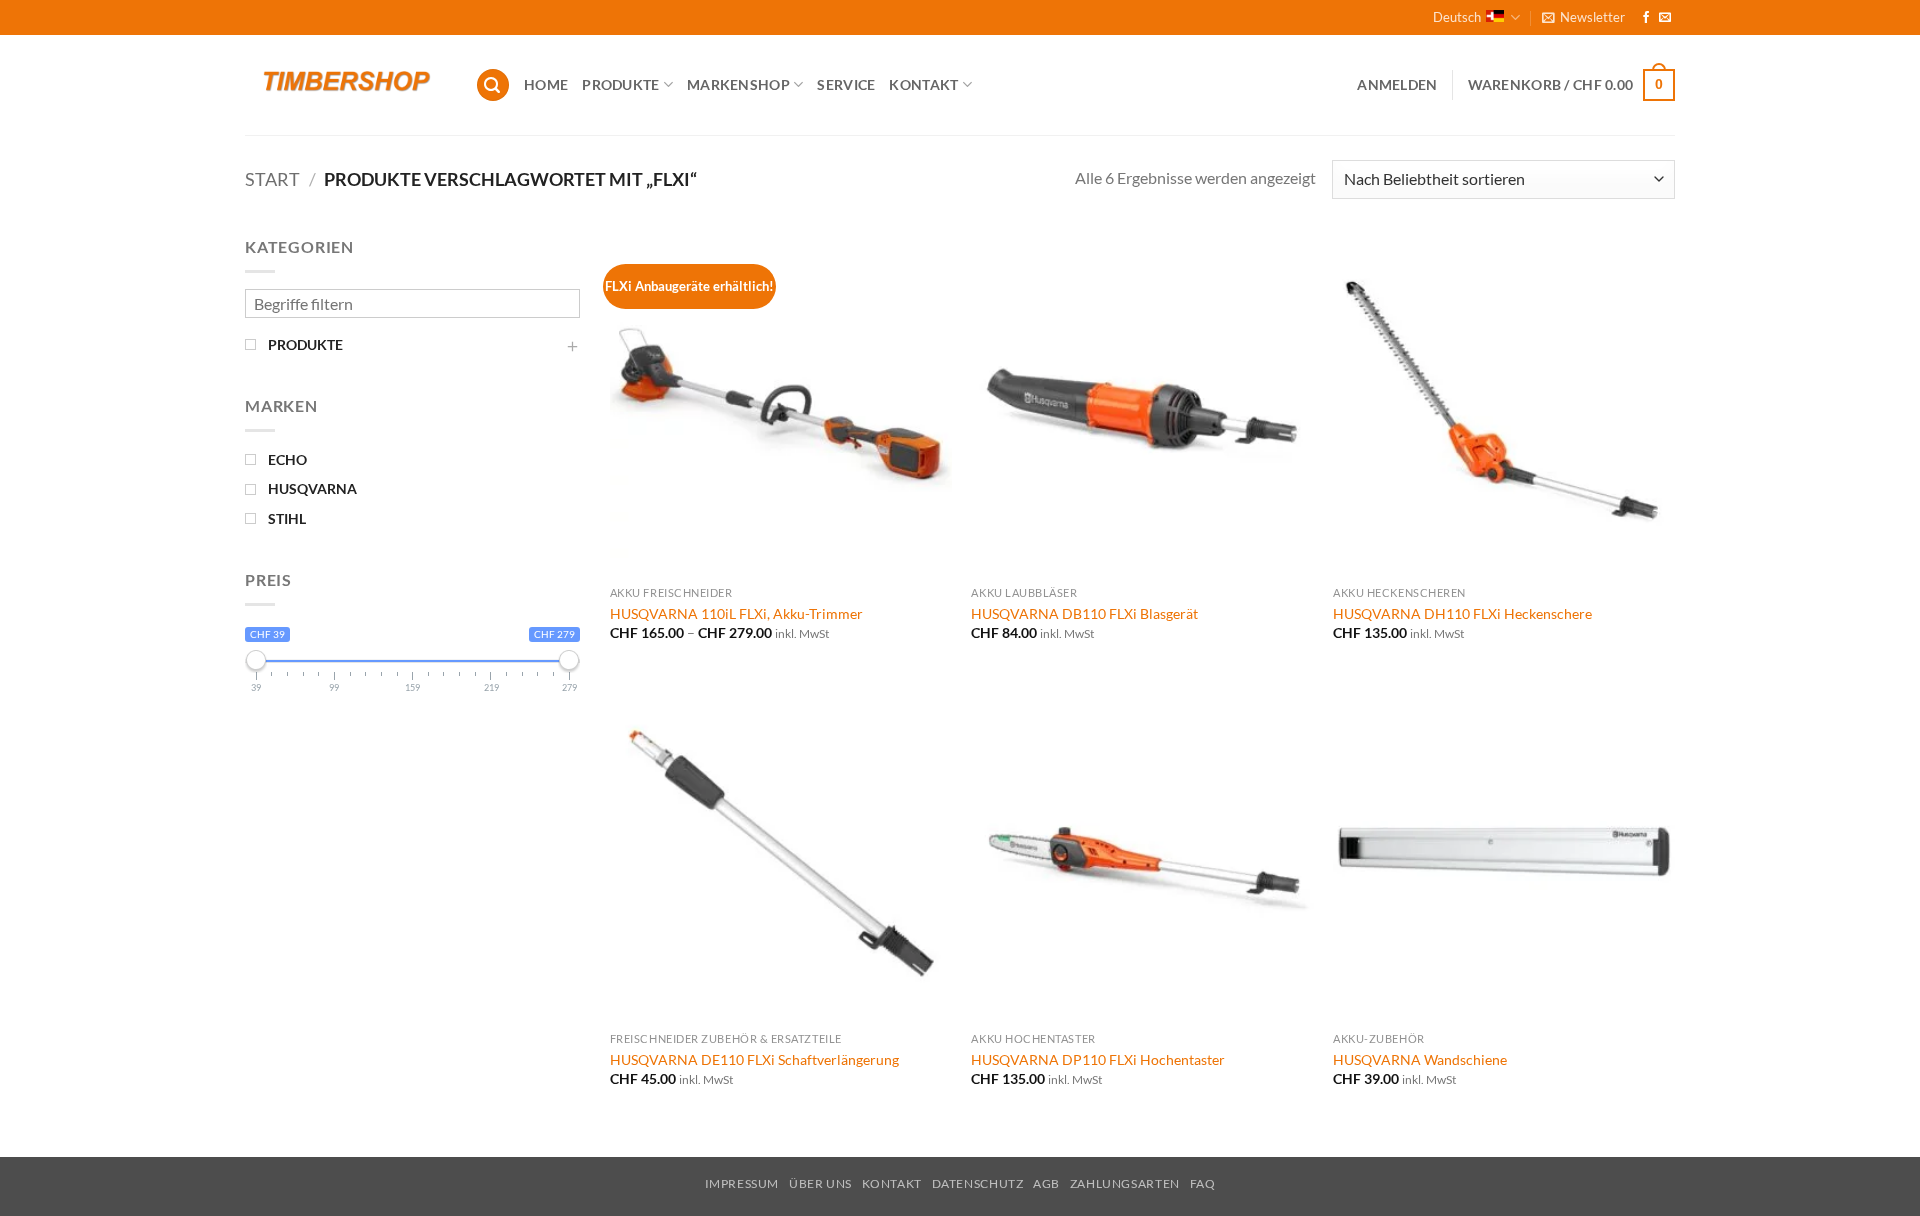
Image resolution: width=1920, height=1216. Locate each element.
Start (272, 179)
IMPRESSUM (742, 1183)
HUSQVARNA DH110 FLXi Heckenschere (1462, 613)
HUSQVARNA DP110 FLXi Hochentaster (1098, 1059)
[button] (1583, 17)
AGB (1046, 1183)
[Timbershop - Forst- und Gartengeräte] (345, 85)
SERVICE (846, 84)
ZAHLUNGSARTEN (1125, 1183)
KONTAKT (923, 84)
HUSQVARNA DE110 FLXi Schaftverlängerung (754, 1059)
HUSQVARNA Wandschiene (1420, 1059)
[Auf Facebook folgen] (1646, 18)
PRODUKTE (620, 84)
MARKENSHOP (738, 84)
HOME (546, 84)
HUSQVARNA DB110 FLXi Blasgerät (1084, 613)
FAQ (1203, 1183)
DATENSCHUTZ (978, 1183)
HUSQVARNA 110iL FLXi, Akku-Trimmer (736, 613)
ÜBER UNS (820, 1183)
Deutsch (1457, 17)
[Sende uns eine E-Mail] (1665, 18)
